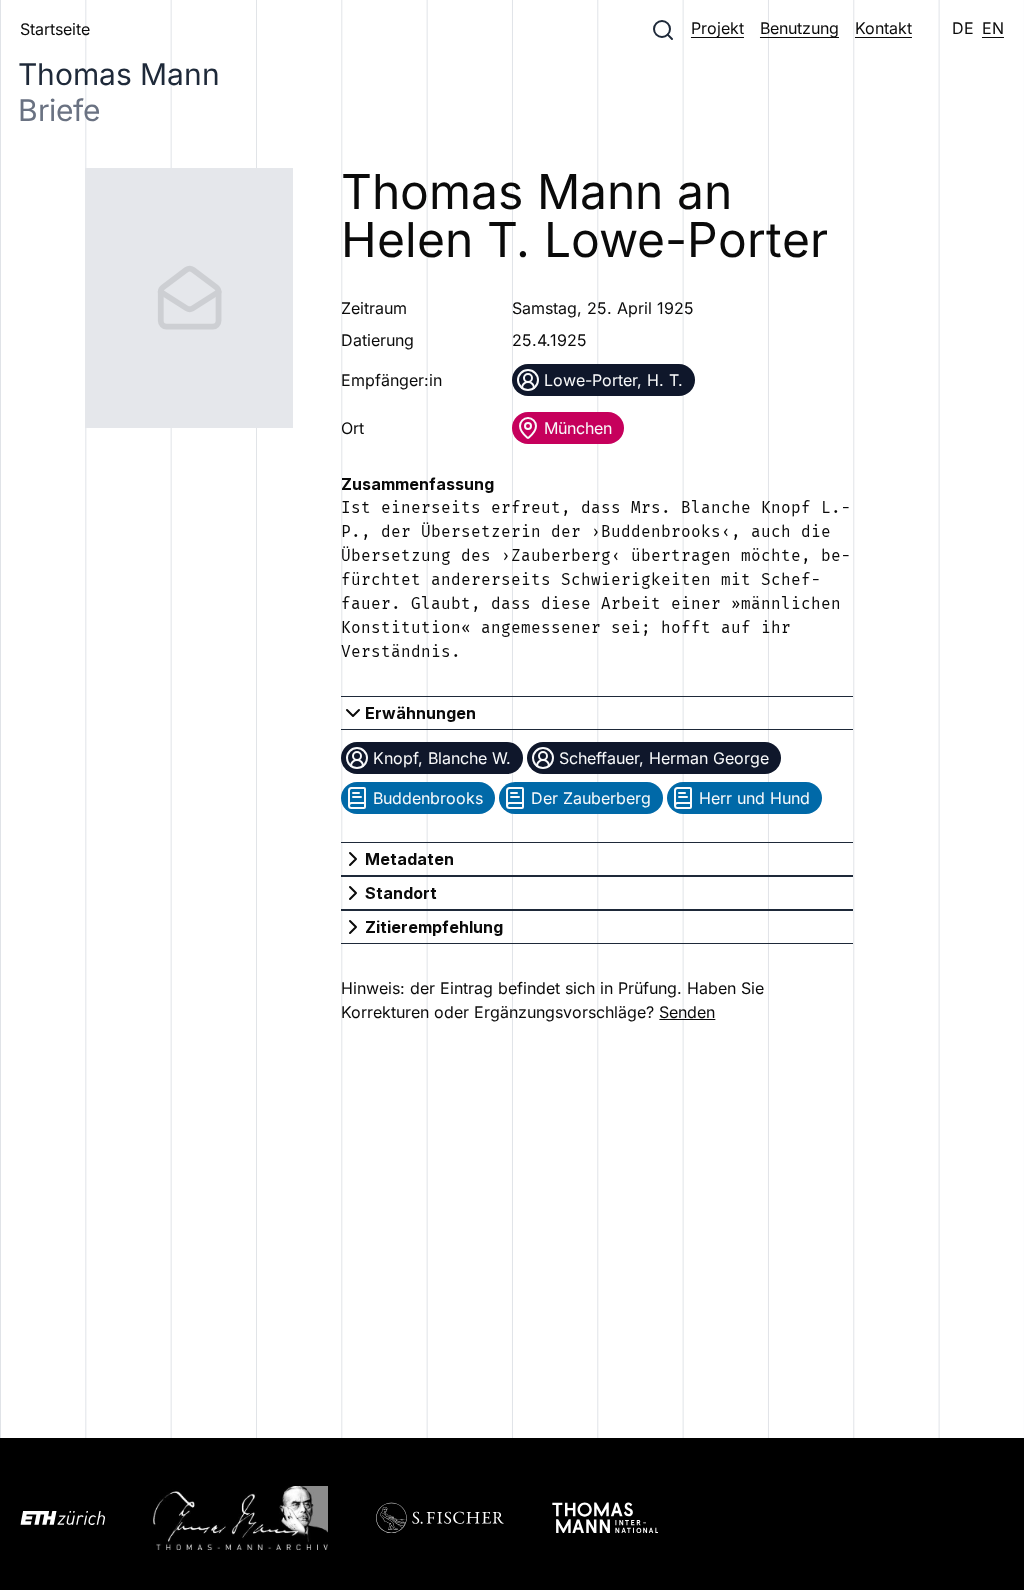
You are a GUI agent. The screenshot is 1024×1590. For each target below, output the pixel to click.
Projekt (717, 28)
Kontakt (883, 28)
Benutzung (799, 28)
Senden (687, 1012)
